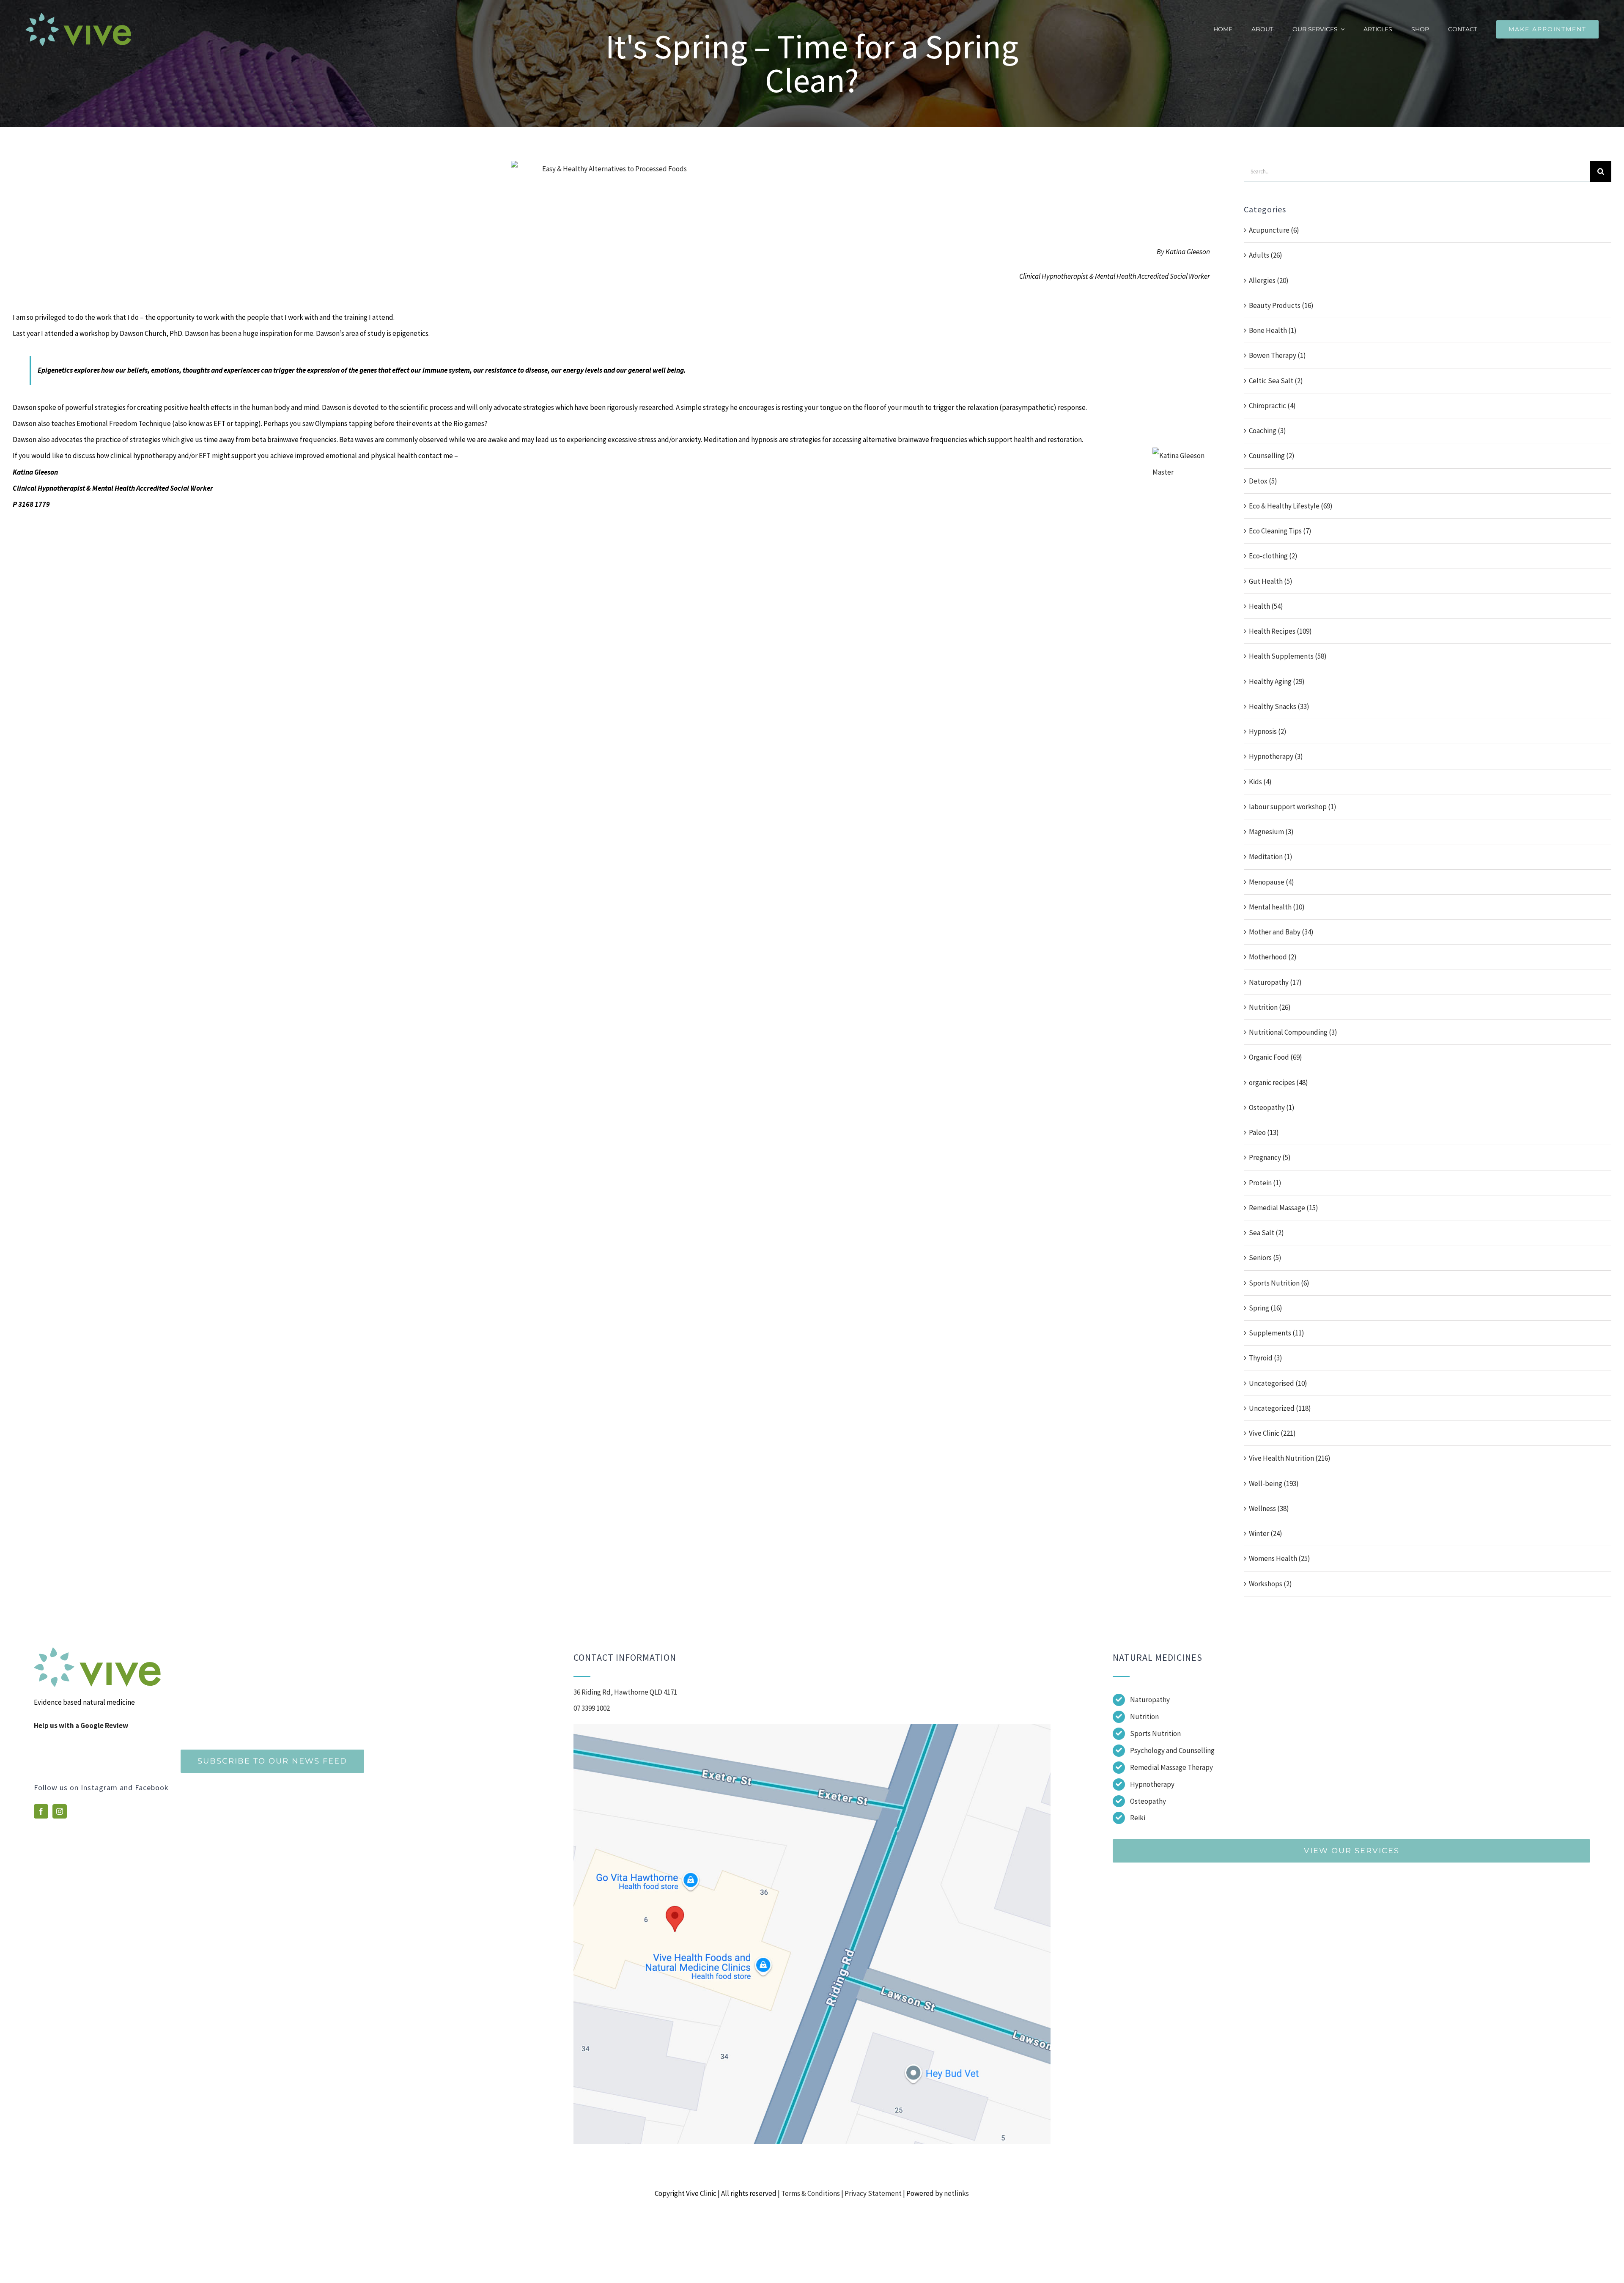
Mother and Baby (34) (1281, 932)
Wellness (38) (1269, 1508)
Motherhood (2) (1273, 957)
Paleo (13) (1264, 1132)
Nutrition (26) (1270, 1007)
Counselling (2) (1272, 456)
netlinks (956, 2193)
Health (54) (1266, 606)
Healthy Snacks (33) (1279, 706)
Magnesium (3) (1271, 832)
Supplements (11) (1277, 1333)
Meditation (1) (1271, 857)
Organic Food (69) (1276, 1057)
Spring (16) (1266, 1308)
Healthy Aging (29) (1277, 681)
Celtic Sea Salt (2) (1276, 381)
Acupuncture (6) (1274, 230)
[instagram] (60, 1811)
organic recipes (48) (1278, 1082)
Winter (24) (1266, 1533)
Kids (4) (1260, 782)
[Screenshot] (812, 1727)
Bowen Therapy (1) (1277, 355)
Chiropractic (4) (1272, 406)
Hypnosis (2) (1268, 731)
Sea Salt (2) (1266, 1233)
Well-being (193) (1274, 1484)
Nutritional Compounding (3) (1293, 1032)
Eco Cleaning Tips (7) (1280, 531)
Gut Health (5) (1271, 581)
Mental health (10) (1277, 907)
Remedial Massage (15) (1284, 1208)
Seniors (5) (1265, 1258)
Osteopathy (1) (1272, 1107)
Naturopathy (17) (1275, 982)
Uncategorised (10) (1278, 1383)
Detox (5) (1263, 481)
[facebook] (41, 1811)
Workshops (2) (1270, 1584)
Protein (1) (1265, 1183)
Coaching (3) (1267, 431)
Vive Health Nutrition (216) (1290, 1458)
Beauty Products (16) (1281, 305)
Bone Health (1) (1273, 330)
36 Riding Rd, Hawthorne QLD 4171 (625, 1692)
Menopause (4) (1271, 882)
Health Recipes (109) (1280, 631)
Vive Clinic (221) (1272, 1433)
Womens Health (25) (1280, 1558)
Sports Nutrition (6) (1279, 1283)
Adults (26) (1266, 255)
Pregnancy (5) (1270, 1157)
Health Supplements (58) (1288, 656)
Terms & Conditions (811, 2193)
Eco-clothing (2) (1273, 556)
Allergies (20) (1269, 280)
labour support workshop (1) (1293, 807)
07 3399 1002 (592, 1708)
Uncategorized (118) (1280, 1408)
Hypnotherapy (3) (1276, 756)
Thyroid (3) (1266, 1358)
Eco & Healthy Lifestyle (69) (1291, 506)
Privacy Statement (873, 2193)
